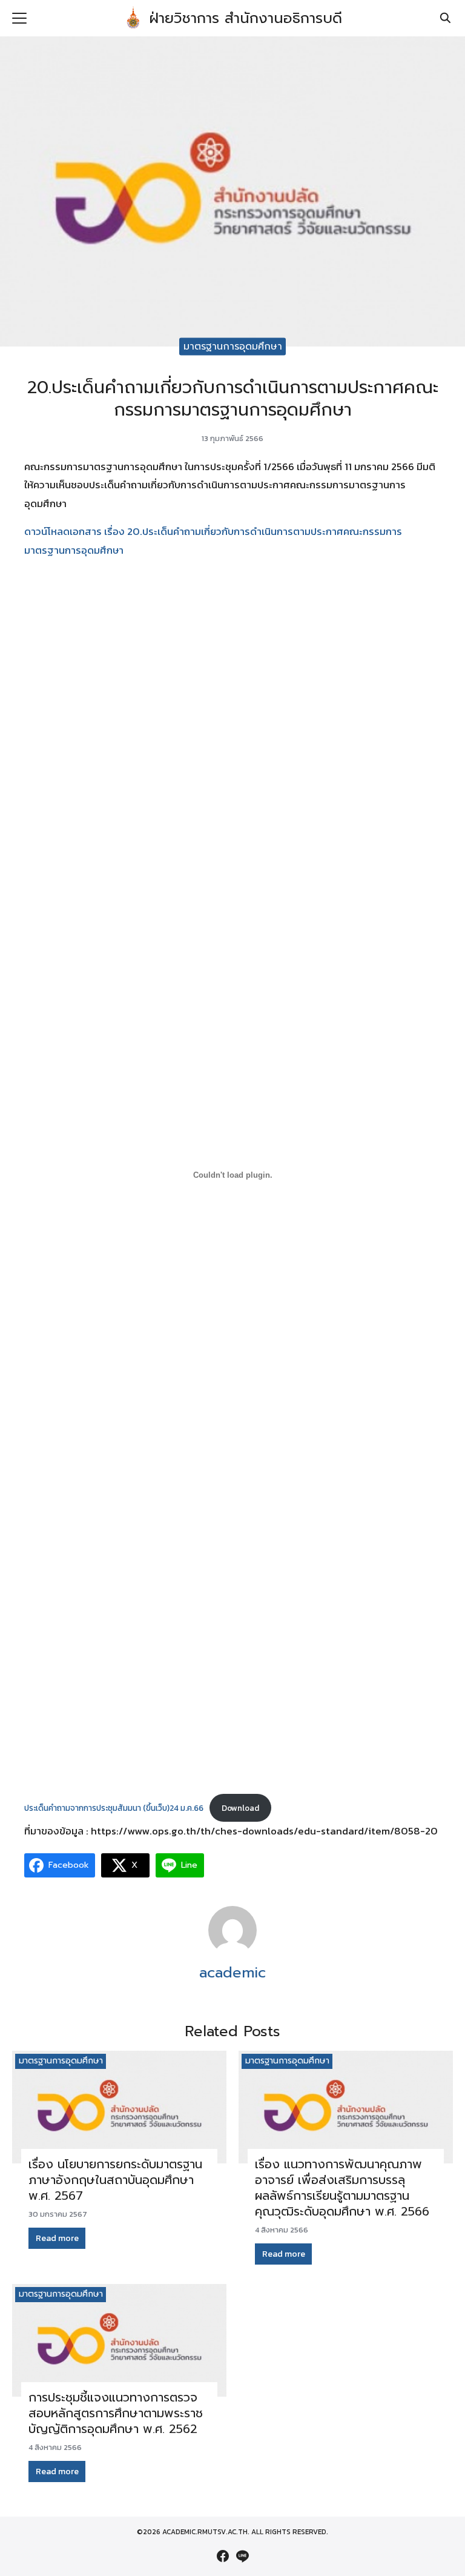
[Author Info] (232, 1951)
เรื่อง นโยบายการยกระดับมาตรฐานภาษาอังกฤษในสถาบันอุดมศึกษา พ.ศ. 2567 (115, 2180)
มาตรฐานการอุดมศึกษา (233, 346)
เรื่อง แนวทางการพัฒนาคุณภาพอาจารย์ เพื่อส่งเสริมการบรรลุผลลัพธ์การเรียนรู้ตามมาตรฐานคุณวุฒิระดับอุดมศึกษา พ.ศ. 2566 (342, 2188)
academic (232, 1973)
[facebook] (223, 2556)
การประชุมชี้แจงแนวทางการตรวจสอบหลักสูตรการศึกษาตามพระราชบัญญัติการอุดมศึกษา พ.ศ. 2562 (116, 2413)
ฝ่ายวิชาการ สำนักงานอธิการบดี (246, 18)
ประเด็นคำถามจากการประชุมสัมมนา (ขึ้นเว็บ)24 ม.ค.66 (114, 1808)
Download (240, 1808)
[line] (242, 2556)
